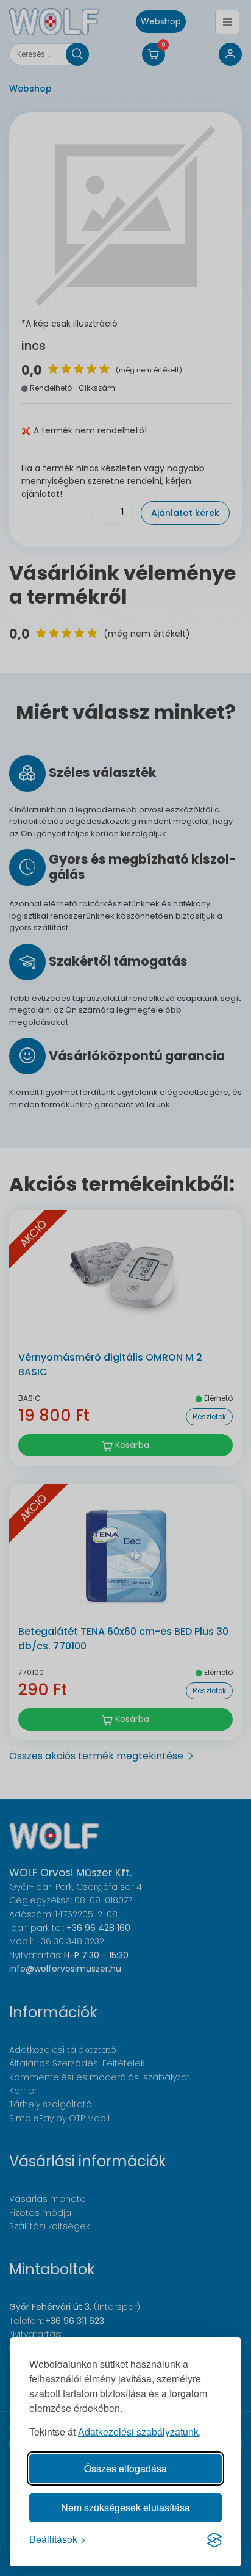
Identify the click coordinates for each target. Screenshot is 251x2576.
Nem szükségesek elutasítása (125, 2507)
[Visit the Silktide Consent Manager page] (214, 2539)
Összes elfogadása (125, 2468)
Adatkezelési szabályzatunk (138, 2432)
